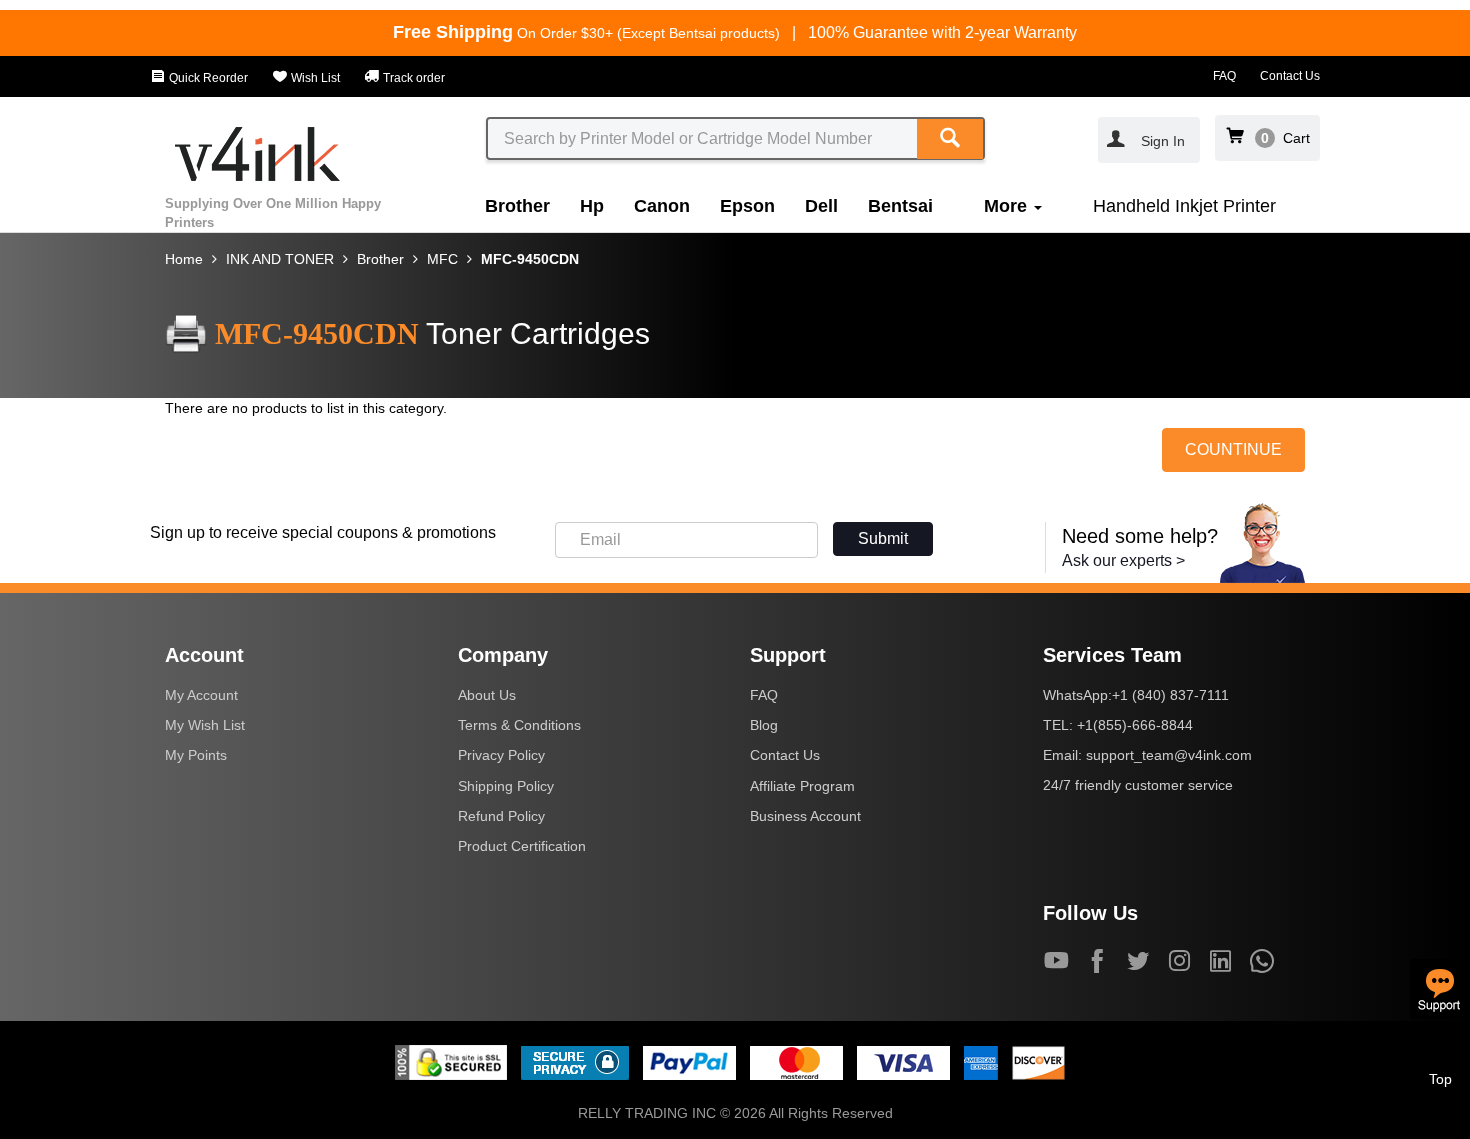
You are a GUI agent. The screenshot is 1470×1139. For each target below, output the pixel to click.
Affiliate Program (802, 786)
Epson (747, 206)
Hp (592, 206)
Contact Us (1290, 76)
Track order (412, 78)
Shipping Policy (506, 786)
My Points (196, 755)
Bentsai (900, 206)
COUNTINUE (1233, 449)
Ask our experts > (1123, 560)
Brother (517, 206)
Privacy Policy (501, 755)
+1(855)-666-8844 (1135, 725)
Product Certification (522, 846)
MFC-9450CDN (530, 259)
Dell (821, 206)
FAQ (1224, 76)
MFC (442, 259)
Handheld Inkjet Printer (1184, 206)
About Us (487, 695)
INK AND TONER (280, 259)
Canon (662, 206)
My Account (201, 695)
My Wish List (205, 725)
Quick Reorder (207, 78)
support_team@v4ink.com (1169, 755)
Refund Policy (501, 816)
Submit (883, 538)
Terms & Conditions (519, 725)
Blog (764, 725)
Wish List (314, 78)
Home (184, 259)
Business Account (805, 816)
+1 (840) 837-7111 (1170, 695)
